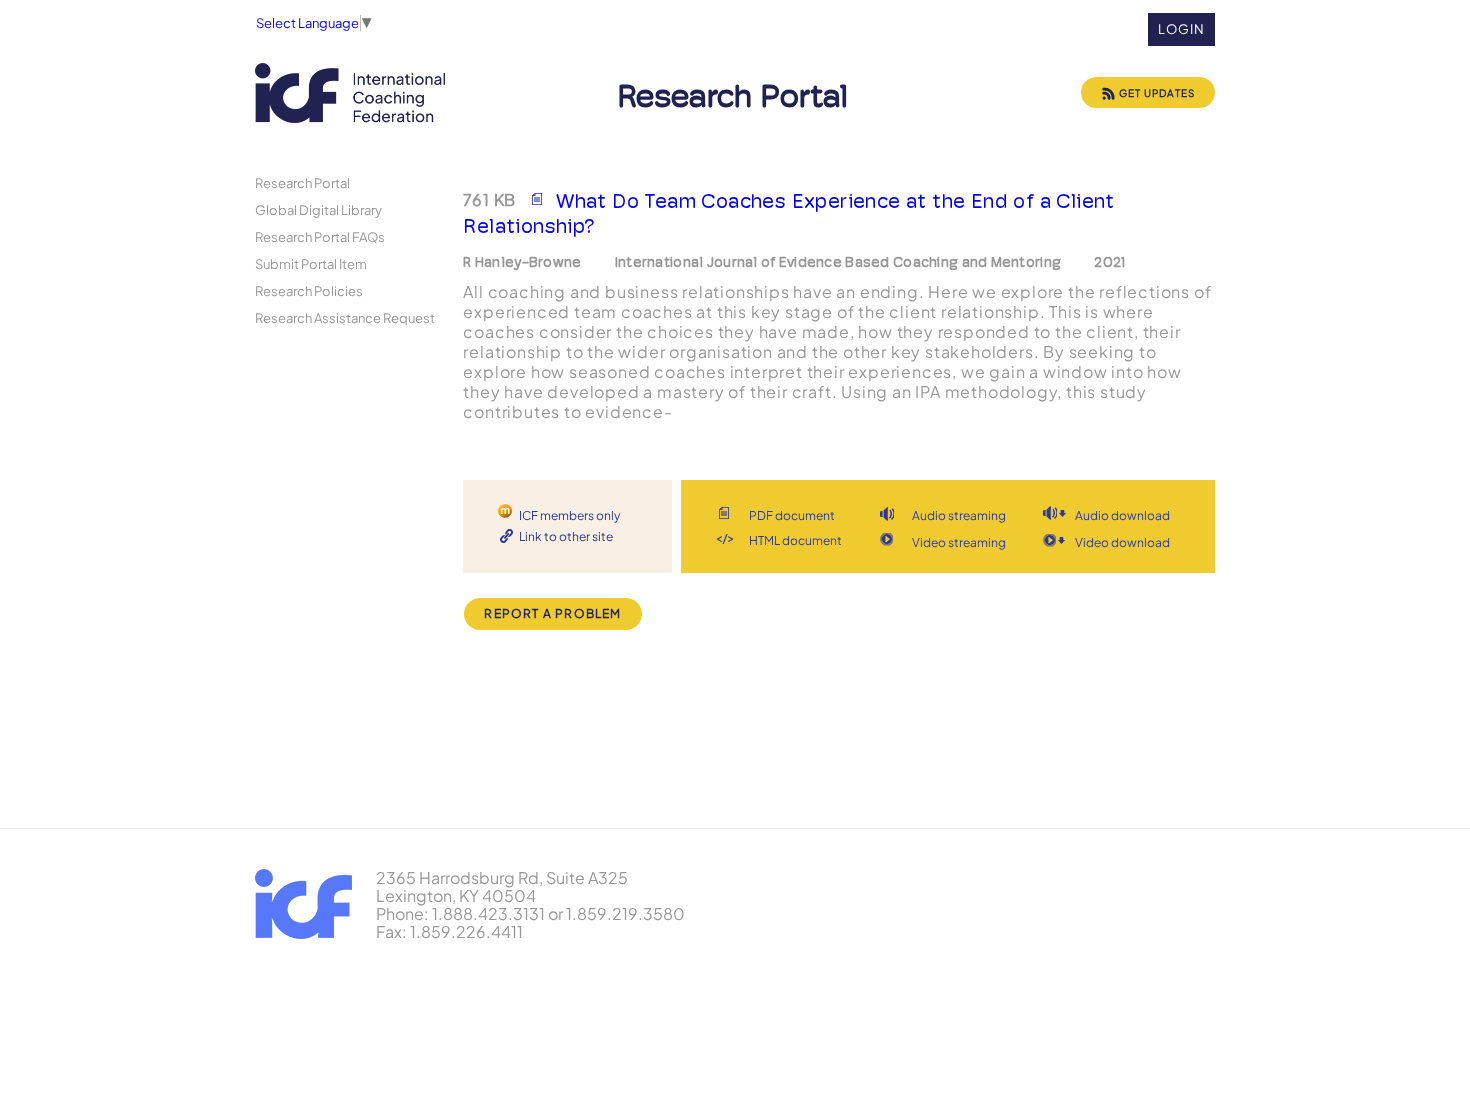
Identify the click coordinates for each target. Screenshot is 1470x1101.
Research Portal (302, 182)
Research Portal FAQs (320, 236)
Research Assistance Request (345, 317)
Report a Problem (552, 613)
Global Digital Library (318, 209)
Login (1181, 29)
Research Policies (309, 290)
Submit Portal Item (311, 263)
